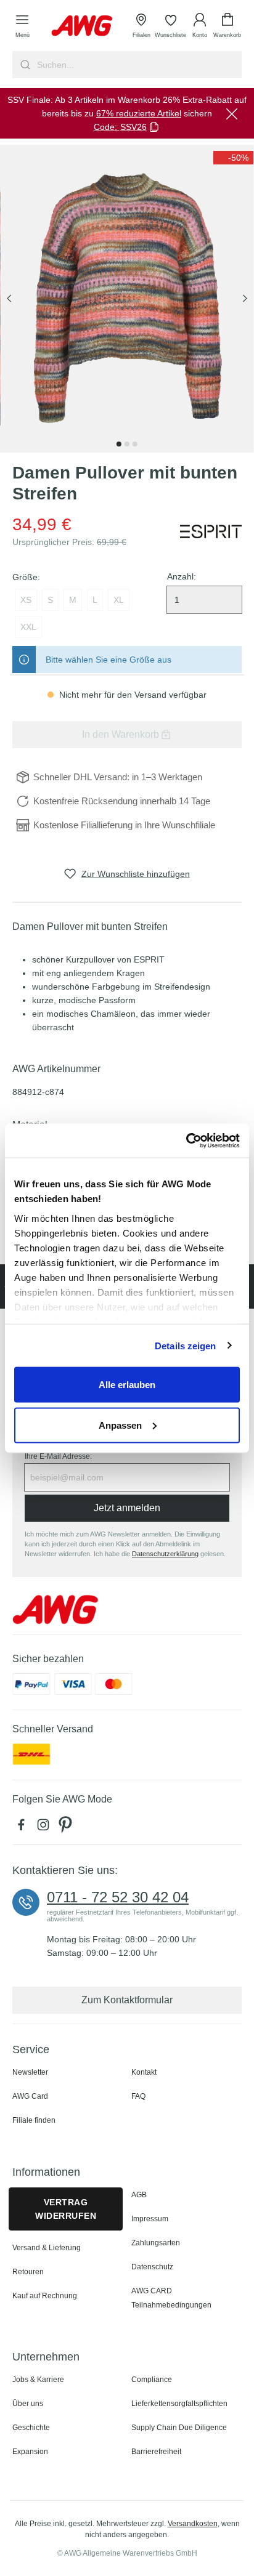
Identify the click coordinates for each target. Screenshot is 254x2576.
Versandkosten (193, 2524)
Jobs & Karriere (38, 2380)
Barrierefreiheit (156, 2452)
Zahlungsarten (156, 2243)
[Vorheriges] (9, 299)
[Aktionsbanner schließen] (232, 113)
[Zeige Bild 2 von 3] (127, 444)
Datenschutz (152, 2267)
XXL (28, 627)
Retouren (28, 2272)
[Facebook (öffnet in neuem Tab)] (23, 1828)
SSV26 (133, 127)
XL (119, 600)
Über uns (28, 2404)
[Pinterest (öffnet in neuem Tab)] (67, 1828)
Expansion (30, 2452)
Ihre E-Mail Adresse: (58, 1456)
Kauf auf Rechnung (45, 2296)
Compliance (152, 2380)
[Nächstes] (245, 299)
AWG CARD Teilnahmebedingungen (171, 2298)
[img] (233, 158)
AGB (139, 2195)
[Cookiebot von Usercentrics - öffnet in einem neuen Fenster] (186, 1141)
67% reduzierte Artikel (139, 113)
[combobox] (138, 65)
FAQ (138, 2096)
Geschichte (31, 2428)
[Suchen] (24, 65)
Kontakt (144, 2072)
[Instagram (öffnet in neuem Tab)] (46, 1828)
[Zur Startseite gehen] (82, 26)
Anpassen (120, 1425)
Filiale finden (34, 2120)
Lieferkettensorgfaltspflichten (179, 2404)
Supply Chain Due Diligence (179, 2428)
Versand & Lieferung (47, 2248)
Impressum (150, 2219)
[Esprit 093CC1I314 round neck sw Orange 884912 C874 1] (127, 299)
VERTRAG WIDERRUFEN (66, 2209)
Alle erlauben (127, 1385)
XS (26, 600)
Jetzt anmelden (127, 1508)
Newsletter (30, 2072)
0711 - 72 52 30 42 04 (118, 1897)
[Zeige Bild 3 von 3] (135, 444)
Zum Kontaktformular (127, 2000)
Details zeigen (185, 1345)
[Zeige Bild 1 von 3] (119, 444)
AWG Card (30, 2096)
